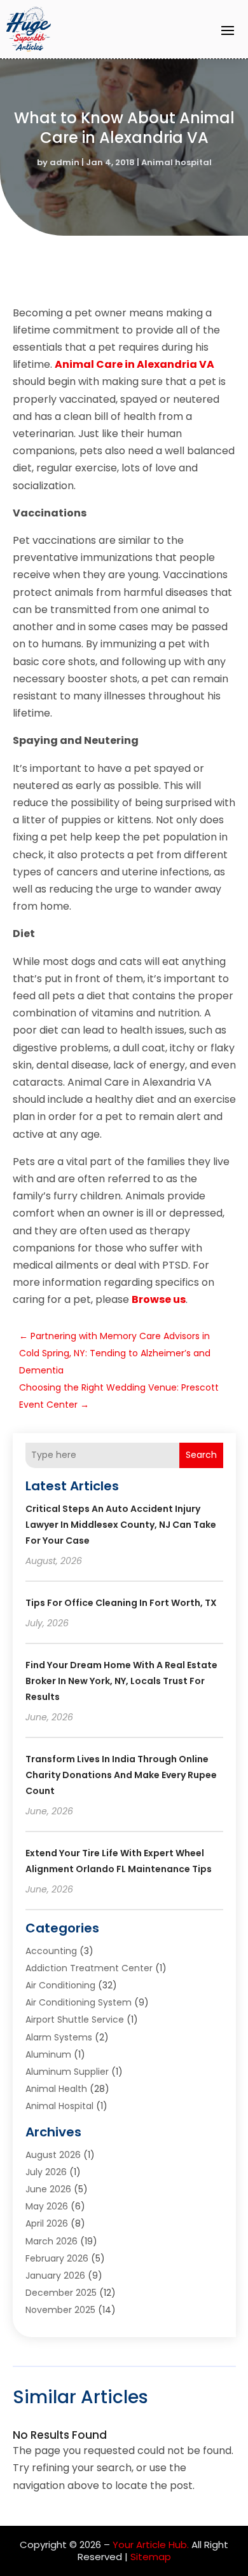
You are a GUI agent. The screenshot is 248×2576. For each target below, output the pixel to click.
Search (201, 1455)
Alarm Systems (59, 2037)
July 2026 (46, 2172)
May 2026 (47, 2206)
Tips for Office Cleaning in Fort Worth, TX (121, 1603)
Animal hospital (176, 162)
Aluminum (48, 2054)
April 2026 (47, 2223)
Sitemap (151, 2557)
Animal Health (56, 2089)
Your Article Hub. (151, 2545)
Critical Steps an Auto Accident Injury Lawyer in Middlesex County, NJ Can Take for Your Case (121, 1525)
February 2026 (57, 2258)
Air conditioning (60, 1985)
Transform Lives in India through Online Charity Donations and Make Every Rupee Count (121, 1775)
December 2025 (61, 2293)
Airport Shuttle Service (75, 2020)
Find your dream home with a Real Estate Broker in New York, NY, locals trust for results (121, 1681)
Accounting (51, 1951)
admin (65, 162)
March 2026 (52, 2241)
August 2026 (53, 2155)
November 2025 (60, 2310)
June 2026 (48, 2189)
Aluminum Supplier (67, 2072)
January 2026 (55, 2276)
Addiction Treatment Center (89, 1968)
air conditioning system (79, 2002)
